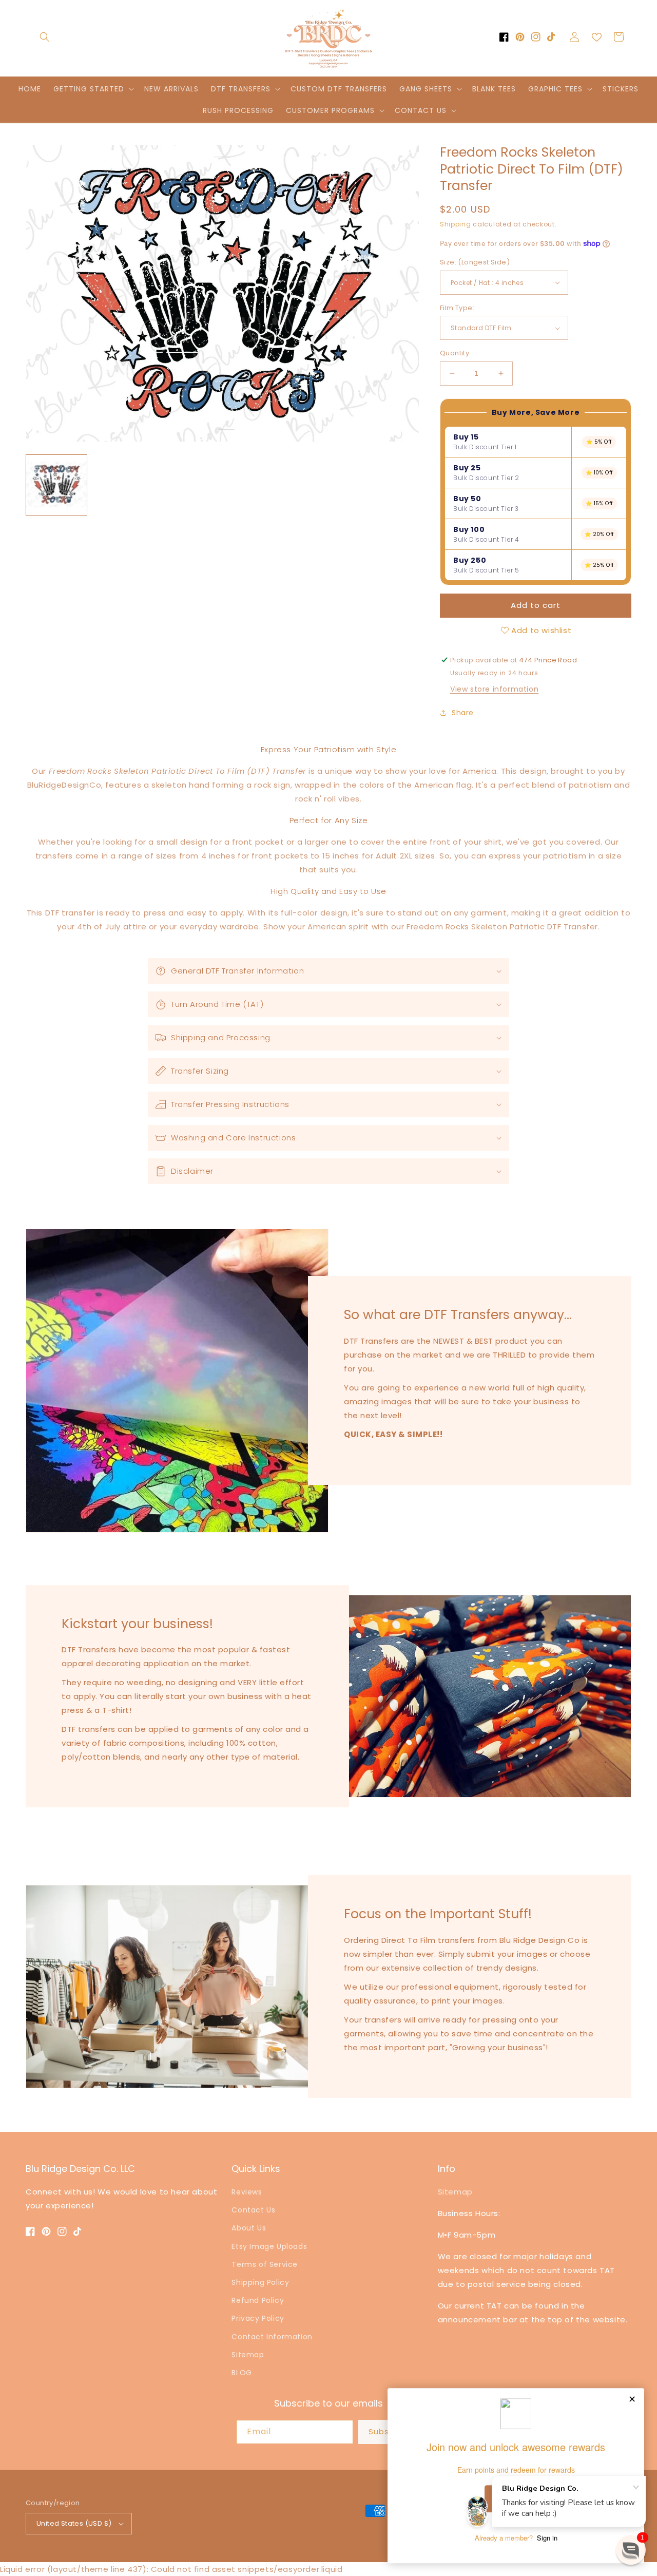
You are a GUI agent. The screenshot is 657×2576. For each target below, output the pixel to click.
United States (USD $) (74, 2523)
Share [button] (463, 713)
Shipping (456, 224)
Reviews (247, 2192)
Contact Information (272, 2337)
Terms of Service (265, 2264)
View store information (494, 689)
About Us (249, 2228)
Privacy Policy (258, 2318)
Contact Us (253, 2210)
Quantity (455, 353)
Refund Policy (258, 2300)
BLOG (241, 2373)
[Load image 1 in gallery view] (56, 485)
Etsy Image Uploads (269, 2246)
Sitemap (248, 2355)
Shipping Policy (260, 2282)
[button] (45, 37)
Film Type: (457, 308)
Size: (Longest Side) (475, 262)
